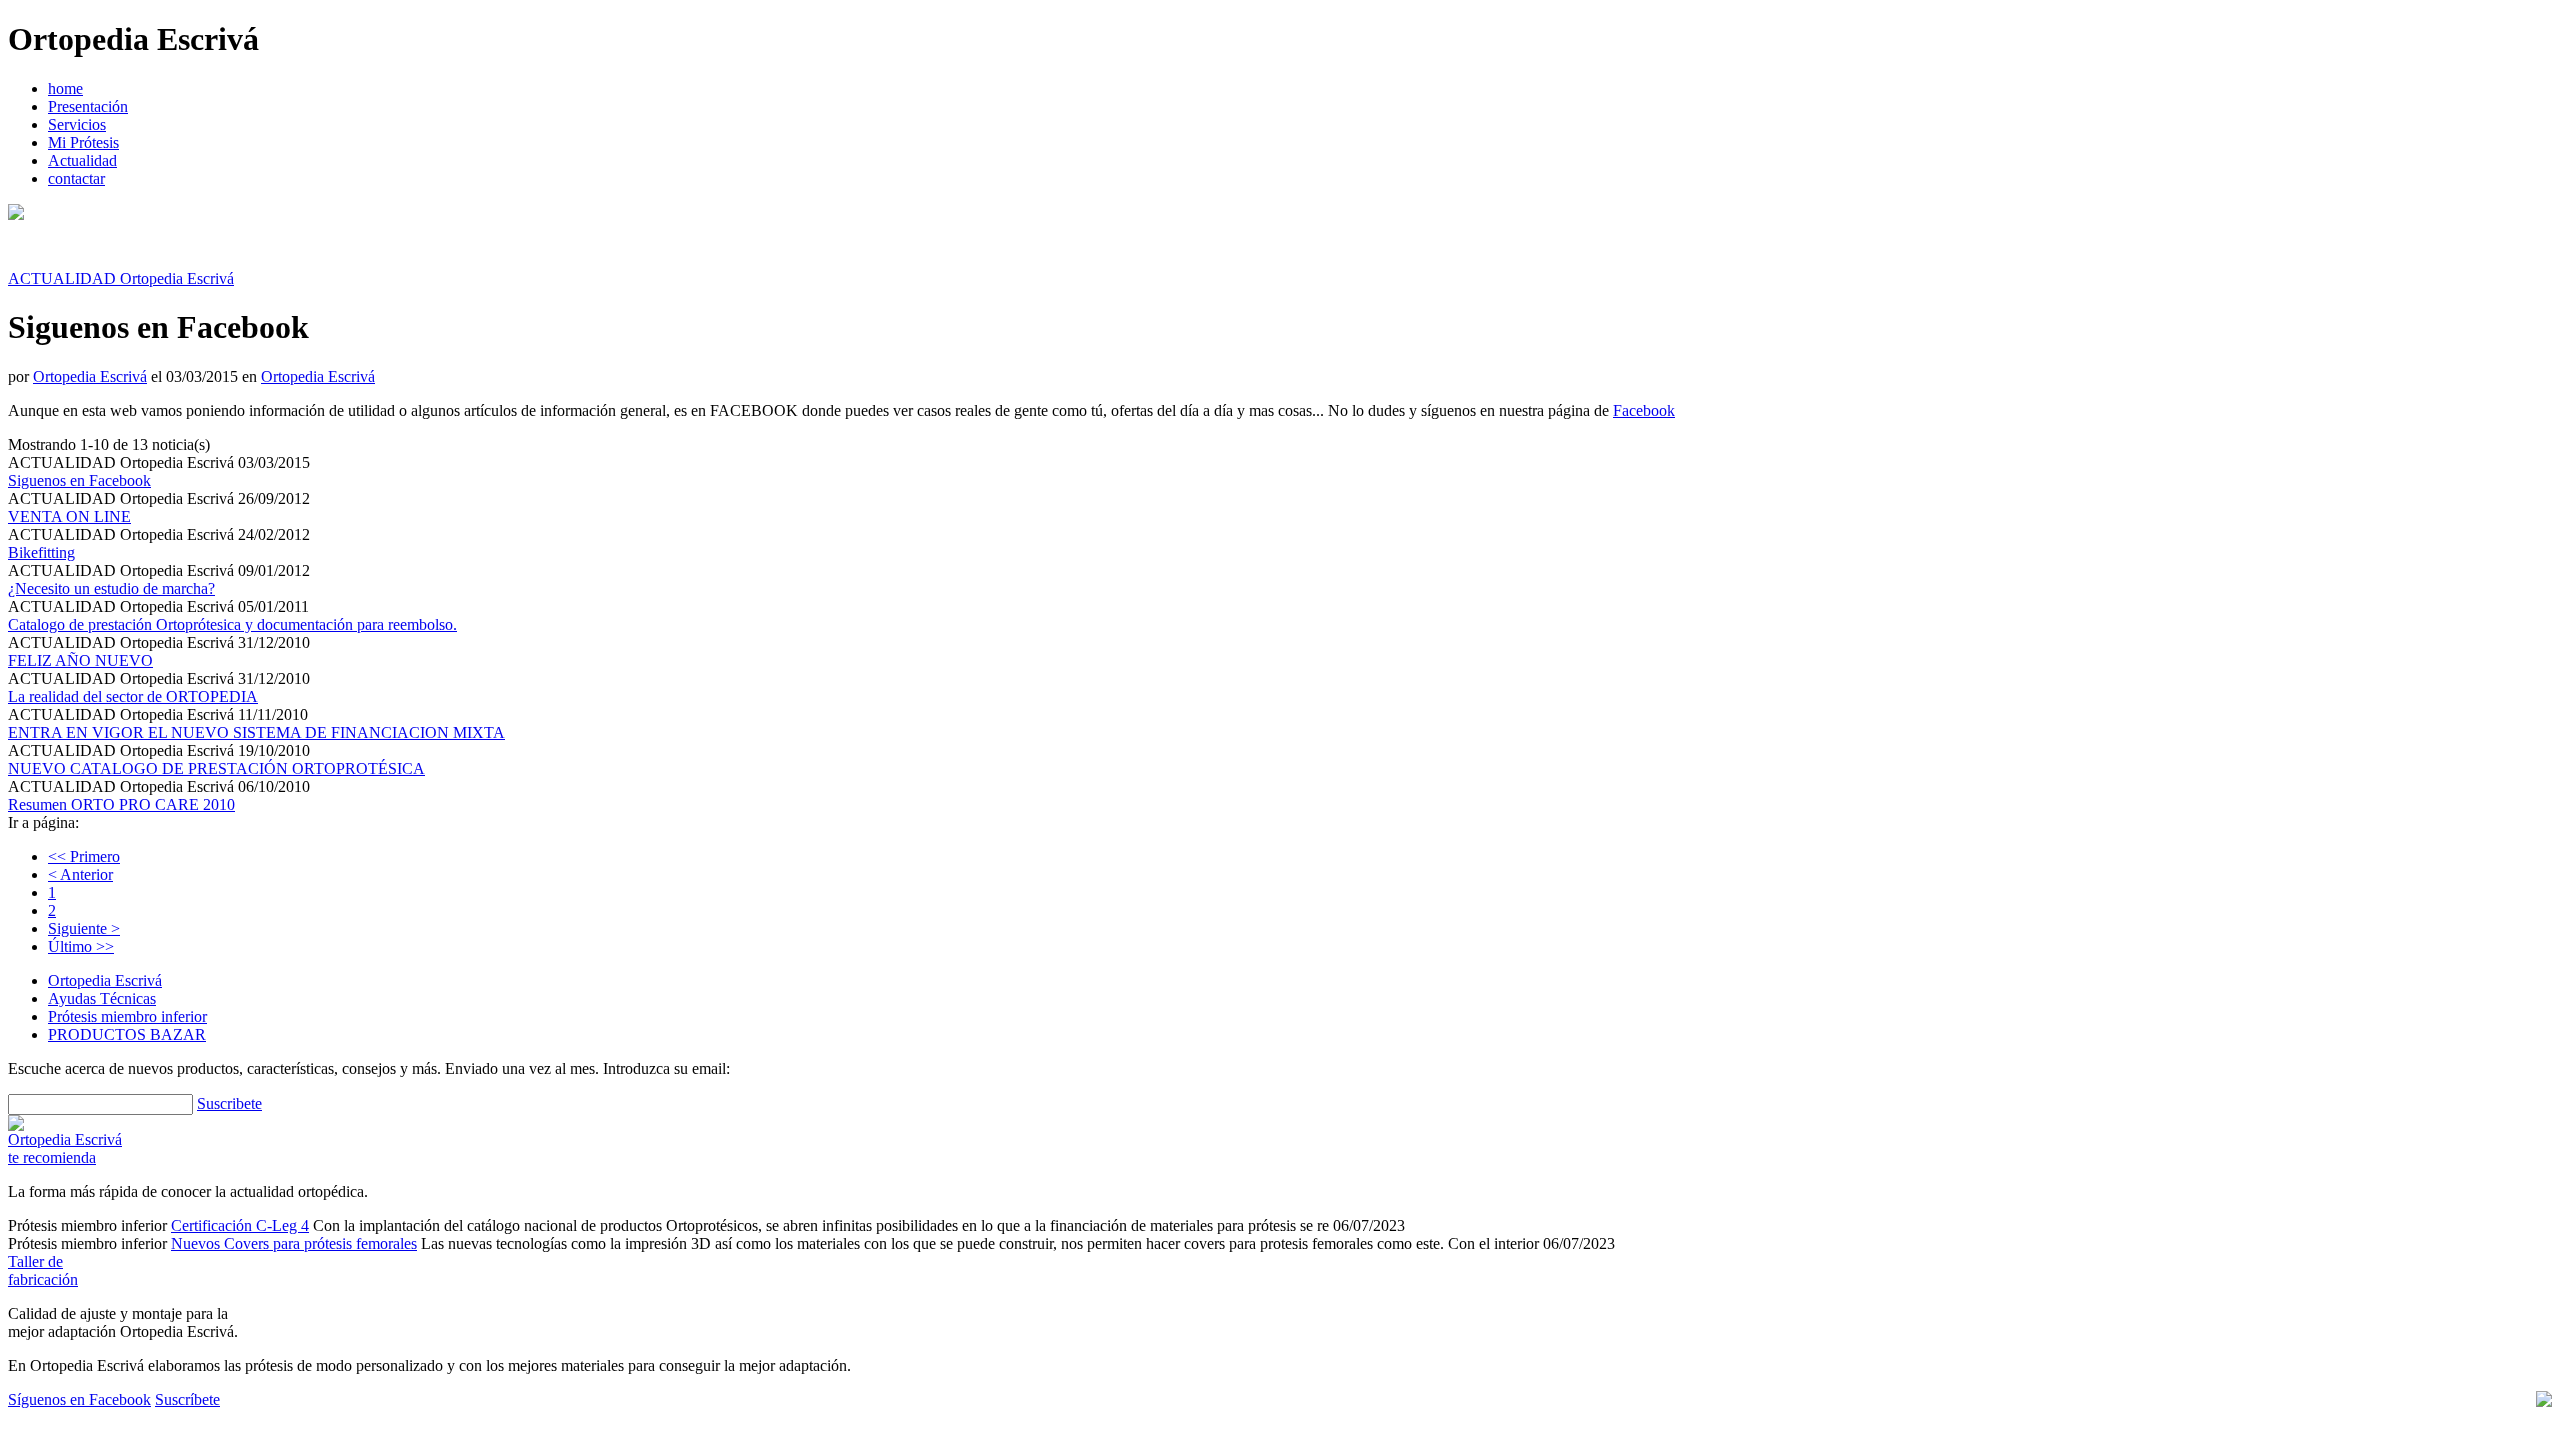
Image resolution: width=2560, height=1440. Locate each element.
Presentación (88, 106)
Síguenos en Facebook (79, 1399)
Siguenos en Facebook (79, 480)
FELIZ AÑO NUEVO (80, 660)
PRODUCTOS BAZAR (127, 1034)
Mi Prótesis (83, 142)
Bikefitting (41, 552)
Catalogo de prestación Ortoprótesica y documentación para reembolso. (232, 624)
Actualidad (82, 160)
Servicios (77, 124)
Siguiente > (84, 928)
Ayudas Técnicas (102, 998)
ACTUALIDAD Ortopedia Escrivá (121, 278)
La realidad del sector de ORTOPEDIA (133, 696)
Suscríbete (187, 1399)
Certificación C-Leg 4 (240, 1225)
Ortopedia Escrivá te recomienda (65, 1148)
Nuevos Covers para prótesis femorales (294, 1243)
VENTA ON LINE (69, 516)
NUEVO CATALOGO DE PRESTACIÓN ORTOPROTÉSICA (216, 768)
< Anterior (80, 874)
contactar (76, 178)
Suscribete (229, 1103)
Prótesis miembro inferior (127, 1016)
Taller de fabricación (43, 1270)
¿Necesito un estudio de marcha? (111, 588)
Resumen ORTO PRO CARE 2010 (121, 804)
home (65, 88)
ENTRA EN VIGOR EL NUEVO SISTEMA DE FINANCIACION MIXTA (256, 732)
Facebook (1644, 410)
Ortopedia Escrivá (90, 376)
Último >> (81, 946)
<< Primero (84, 856)
